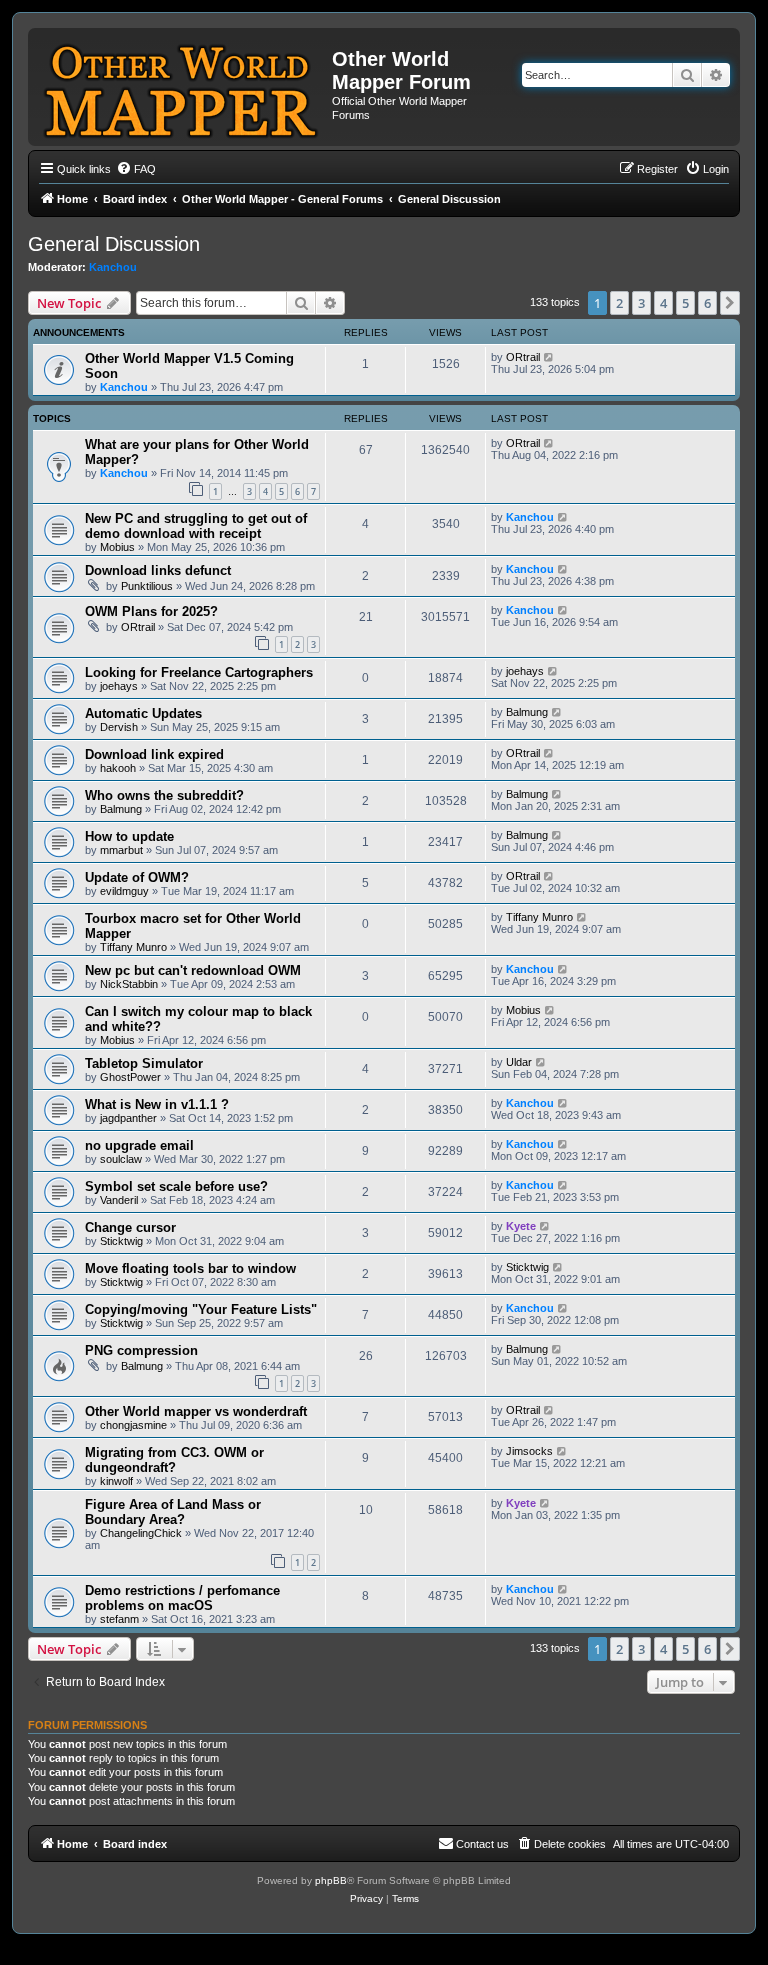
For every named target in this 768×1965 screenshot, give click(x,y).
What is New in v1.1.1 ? (157, 1104)
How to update (129, 836)
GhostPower (130, 1077)
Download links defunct (158, 570)
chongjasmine (133, 1425)
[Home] (182, 87)
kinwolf (116, 1481)
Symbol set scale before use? (176, 1186)
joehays (119, 686)
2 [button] (619, 303)
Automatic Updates (143, 713)
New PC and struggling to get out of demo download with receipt (196, 526)
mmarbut (121, 850)
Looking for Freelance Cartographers (199, 672)
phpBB (331, 1880)
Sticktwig (121, 1241)
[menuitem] (136, 169)
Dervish (119, 727)
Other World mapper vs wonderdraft (196, 1411)
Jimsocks (529, 1451)
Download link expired (154, 754)
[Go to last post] (549, 357)
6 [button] (707, 303)
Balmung (527, 712)
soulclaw (121, 1159)
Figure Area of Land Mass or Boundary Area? (173, 1512)
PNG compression (141, 1350)
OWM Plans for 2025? (151, 611)
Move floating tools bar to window (190, 1268)
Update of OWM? (137, 877)
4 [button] (663, 303)
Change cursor (130, 1227)
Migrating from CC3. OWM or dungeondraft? (174, 1460)
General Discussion (114, 244)
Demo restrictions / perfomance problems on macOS (182, 1598)
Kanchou (113, 267)
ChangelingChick (141, 1533)
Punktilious (147, 586)
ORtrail (523, 357)
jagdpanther (128, 1118)
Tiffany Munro (133, 947)
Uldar (519, 1062)
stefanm (119, 1619)
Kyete (521, 1226)
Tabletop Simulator (144, 1063)
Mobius (117, 547)
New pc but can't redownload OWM (193, 970)
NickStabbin (129, 984)
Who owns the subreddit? (164, 795)
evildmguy (124, 891)
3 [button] (641, 303)
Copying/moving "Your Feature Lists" (201, 1309)
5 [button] (685, 303)
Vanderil (119, 1200)
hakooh (118, 768)
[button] (730, 303)
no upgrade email (139, 1145)
